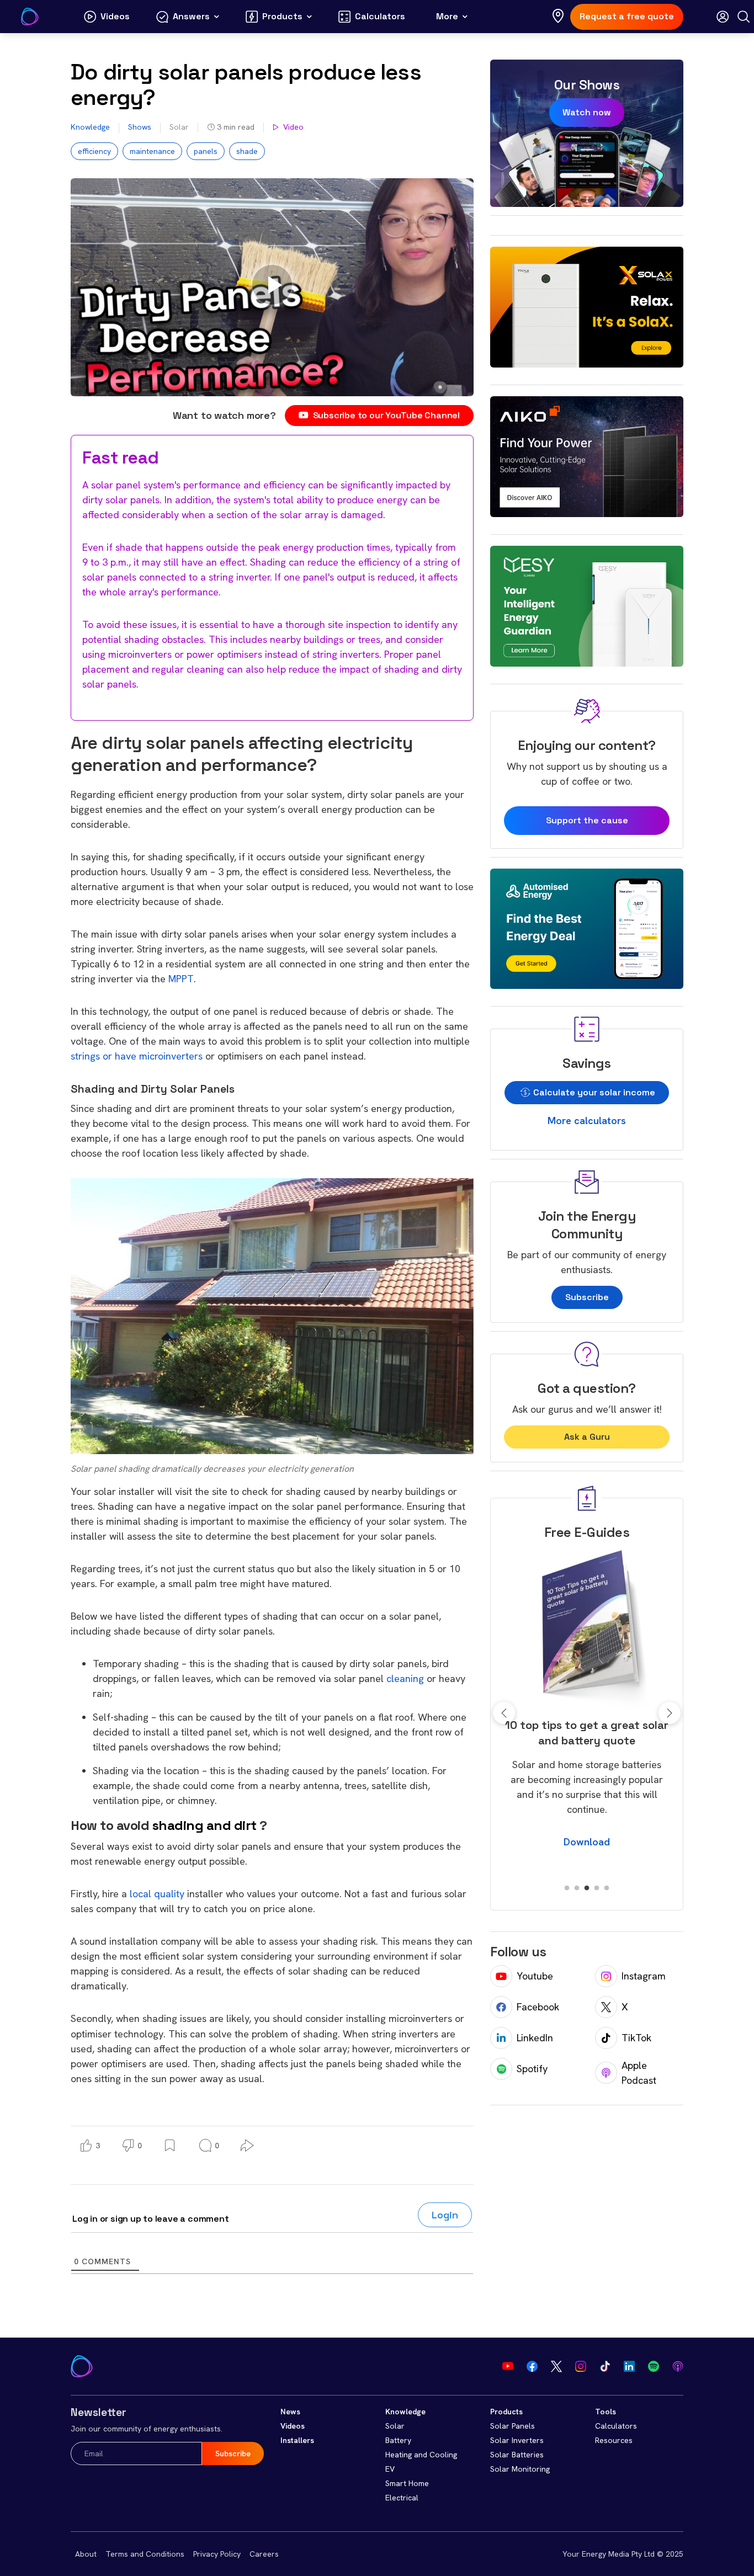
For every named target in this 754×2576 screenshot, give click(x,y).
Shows (140, 127)
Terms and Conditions (145, 2554)
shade (247, 151)
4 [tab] (597, 1888)
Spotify (532, 2069)
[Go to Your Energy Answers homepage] (30, 17)
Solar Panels (513, 2426)
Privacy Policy (217, 2554)
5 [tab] (607, 1888)
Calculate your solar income (593, 1092)
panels (206, 151)
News (290, 2412)
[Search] (744, 17)
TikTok (636, 2038)
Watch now (587, 112)
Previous (504, 1713)
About (86, 2554)
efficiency (94, 151)
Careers (264, 2554)
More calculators (587, 1121)
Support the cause (587, 820)
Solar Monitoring (520, 2469)
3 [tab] (587, 1888)
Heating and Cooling (421, 2455)
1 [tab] (567, 1888)
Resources (614, 2440)
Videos (293, 2426)
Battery (398, 2440)
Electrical (402, 2498)
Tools (606, 2412)
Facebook (538, 2007)
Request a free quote (627, 16)
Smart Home (407, 2483)
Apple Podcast (639, 2073)
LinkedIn (535, 2038)
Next (670, 1713)
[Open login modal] (723, 17)
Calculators (616, 2426)
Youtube (535, 1976)
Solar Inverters (517, 2440)
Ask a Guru (587, 1437)
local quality (158, 1894)
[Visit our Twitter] (556, 2366)
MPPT (181, 979)
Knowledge (90, 127)
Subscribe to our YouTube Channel (386, 415)
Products (506, 2412)
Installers (297, 2440)
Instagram (644, 1976)
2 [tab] (577, 1888)
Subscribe (587, 1297)
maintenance (152, 151)
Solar (179, 127)
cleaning (405, 1678)
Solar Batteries (517, 2455)
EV (390, 2469)
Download (587, 1857)
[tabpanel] (587, 1705)
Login (445, 2215)
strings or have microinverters (137, 1056)
